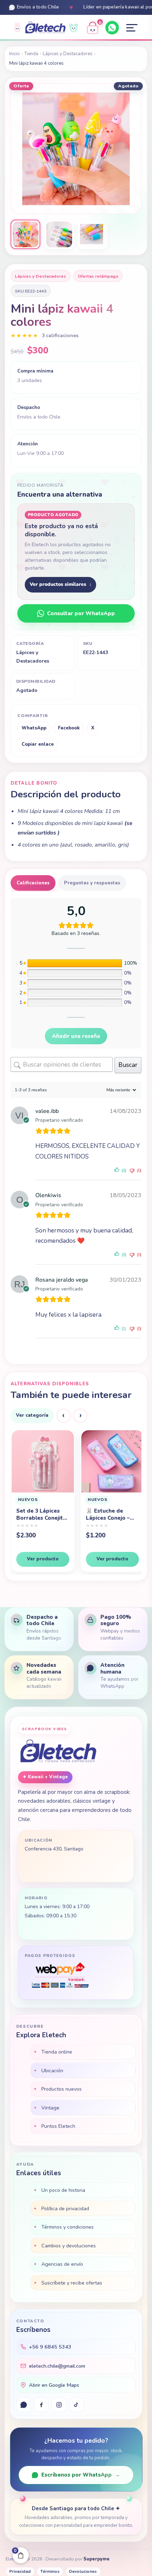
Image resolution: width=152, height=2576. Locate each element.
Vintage (50, 2108)
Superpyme (97, 2559)
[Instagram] (59, 2405)
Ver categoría (32, 1415)
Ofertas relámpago (98, 276)
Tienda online (57, 2052)
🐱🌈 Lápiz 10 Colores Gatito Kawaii (105, 1521)
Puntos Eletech (58, 2126)
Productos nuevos (62, 2089)
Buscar (128, 1065)
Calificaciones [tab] (33, 883)
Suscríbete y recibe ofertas (72, 2283)
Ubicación (52, 2070)
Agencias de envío (62, 2264)
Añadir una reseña (76, 1036)
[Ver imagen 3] (93, 235)
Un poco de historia (63, 2190)
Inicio (14, 54)
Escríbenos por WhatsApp (81, 2475)
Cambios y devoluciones (69, 2246)
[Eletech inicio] (58, 1752)
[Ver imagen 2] (59, 235)
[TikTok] (76, 2405)
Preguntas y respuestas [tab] (92, 883)
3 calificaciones (60, 336)
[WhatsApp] (112, 28)
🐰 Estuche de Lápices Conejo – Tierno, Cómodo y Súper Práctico (39, 1514)
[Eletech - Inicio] (45, 28)
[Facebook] (41, 2405)
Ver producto (42, 1559)
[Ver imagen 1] (25, 235)
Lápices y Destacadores (68, 54)
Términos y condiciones (68, 2227)
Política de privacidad (65, 2208)
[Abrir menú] (132, 28)
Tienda (31, 54)
